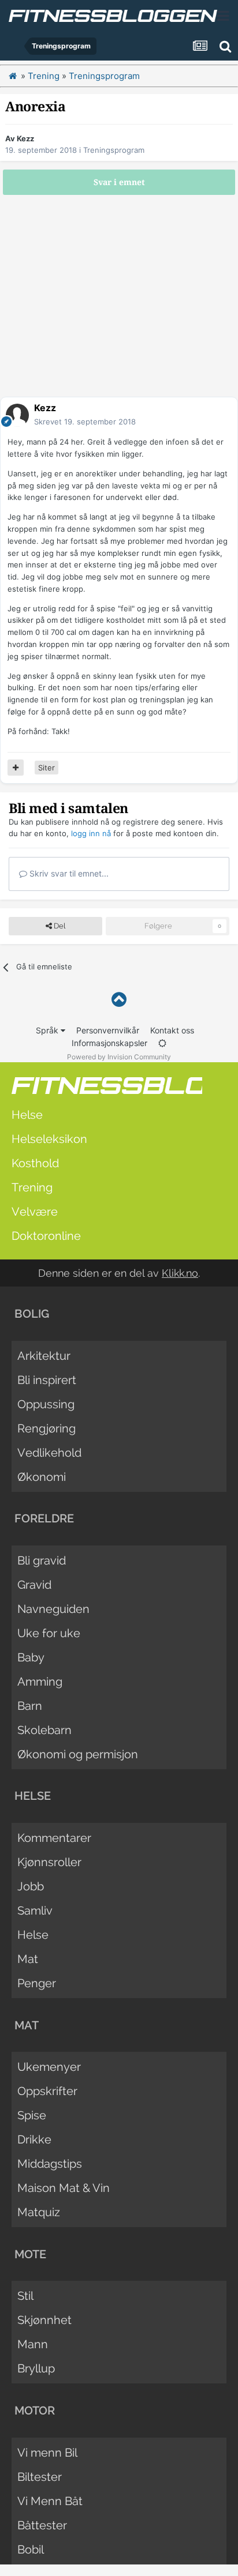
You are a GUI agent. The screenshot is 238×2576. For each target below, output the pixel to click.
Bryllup (36, 2368)
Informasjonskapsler (109, 1043)
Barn (30, 1706)
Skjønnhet (44, 2320)
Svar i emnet (119, 182)
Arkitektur (44, 1356)
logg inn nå (91, 833)
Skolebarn (44, 1730)
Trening (32, 1187)
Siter (47, 768)
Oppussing (46, 1404)
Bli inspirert (47, 1380)
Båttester (42, 2525)
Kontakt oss (172, 1030)
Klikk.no (180, 1273)
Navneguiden (53, 1609)
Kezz (25, 138)
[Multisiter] (16, 768)
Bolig (32, 1314)
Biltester (40, 2477)
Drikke (34, 2139)
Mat (28, 1959)
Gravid (34, 1585)
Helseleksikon (49, 1139)
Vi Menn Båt (50, 2501)
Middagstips (50, 2164)
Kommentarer (54, 1838)
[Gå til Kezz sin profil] (17, 415)
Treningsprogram (114, 150)
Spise (32, 2115)
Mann (33, 2344)
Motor (35, 2410)
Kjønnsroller (49, 1862)
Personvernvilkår (108, 1030)
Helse (27, 1115)
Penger (37, 1983)
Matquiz (39, 2212)
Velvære (35, 1212)
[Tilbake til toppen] (119, 1000)
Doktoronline (46, 1236)
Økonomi (42, 1477)
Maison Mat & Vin (64, 2188)
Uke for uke (49, 1633)
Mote (30, 2254)
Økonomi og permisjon (78, 1754)
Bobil (31, 2549)
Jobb (31, 1886)
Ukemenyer (49, 2067)
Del (59, 926)
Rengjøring (47, 1428)
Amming (40, 1682)
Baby (31, 1657)
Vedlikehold (49, 1453)
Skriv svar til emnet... (68, 873)
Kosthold (35, 1163)
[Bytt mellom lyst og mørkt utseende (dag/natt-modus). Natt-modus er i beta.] (162, 1043)
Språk (48, 1030)
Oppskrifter (47, 2091)
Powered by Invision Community (119, 1057)
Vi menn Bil (47, 2453)
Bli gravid (42, 1560)
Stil (25, 2296)
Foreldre (44, 1518)
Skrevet (85, 422)
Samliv (35, 1911)
